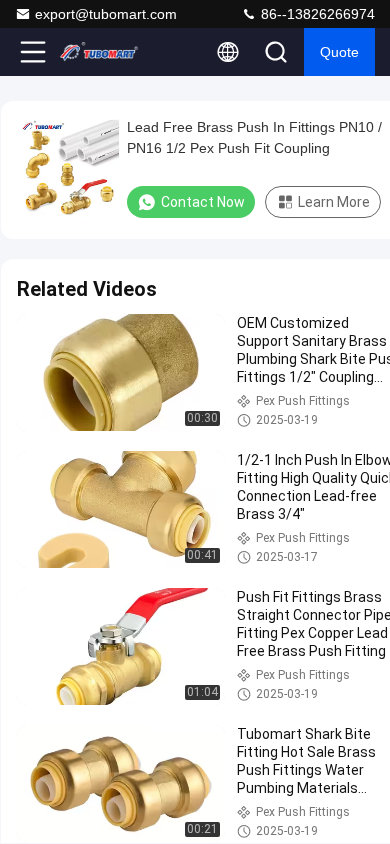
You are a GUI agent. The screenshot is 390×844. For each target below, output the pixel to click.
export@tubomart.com (106, 14)
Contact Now (203, 202)
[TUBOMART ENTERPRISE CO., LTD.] (99, 52)
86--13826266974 (316, 14)
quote (339, 52)
